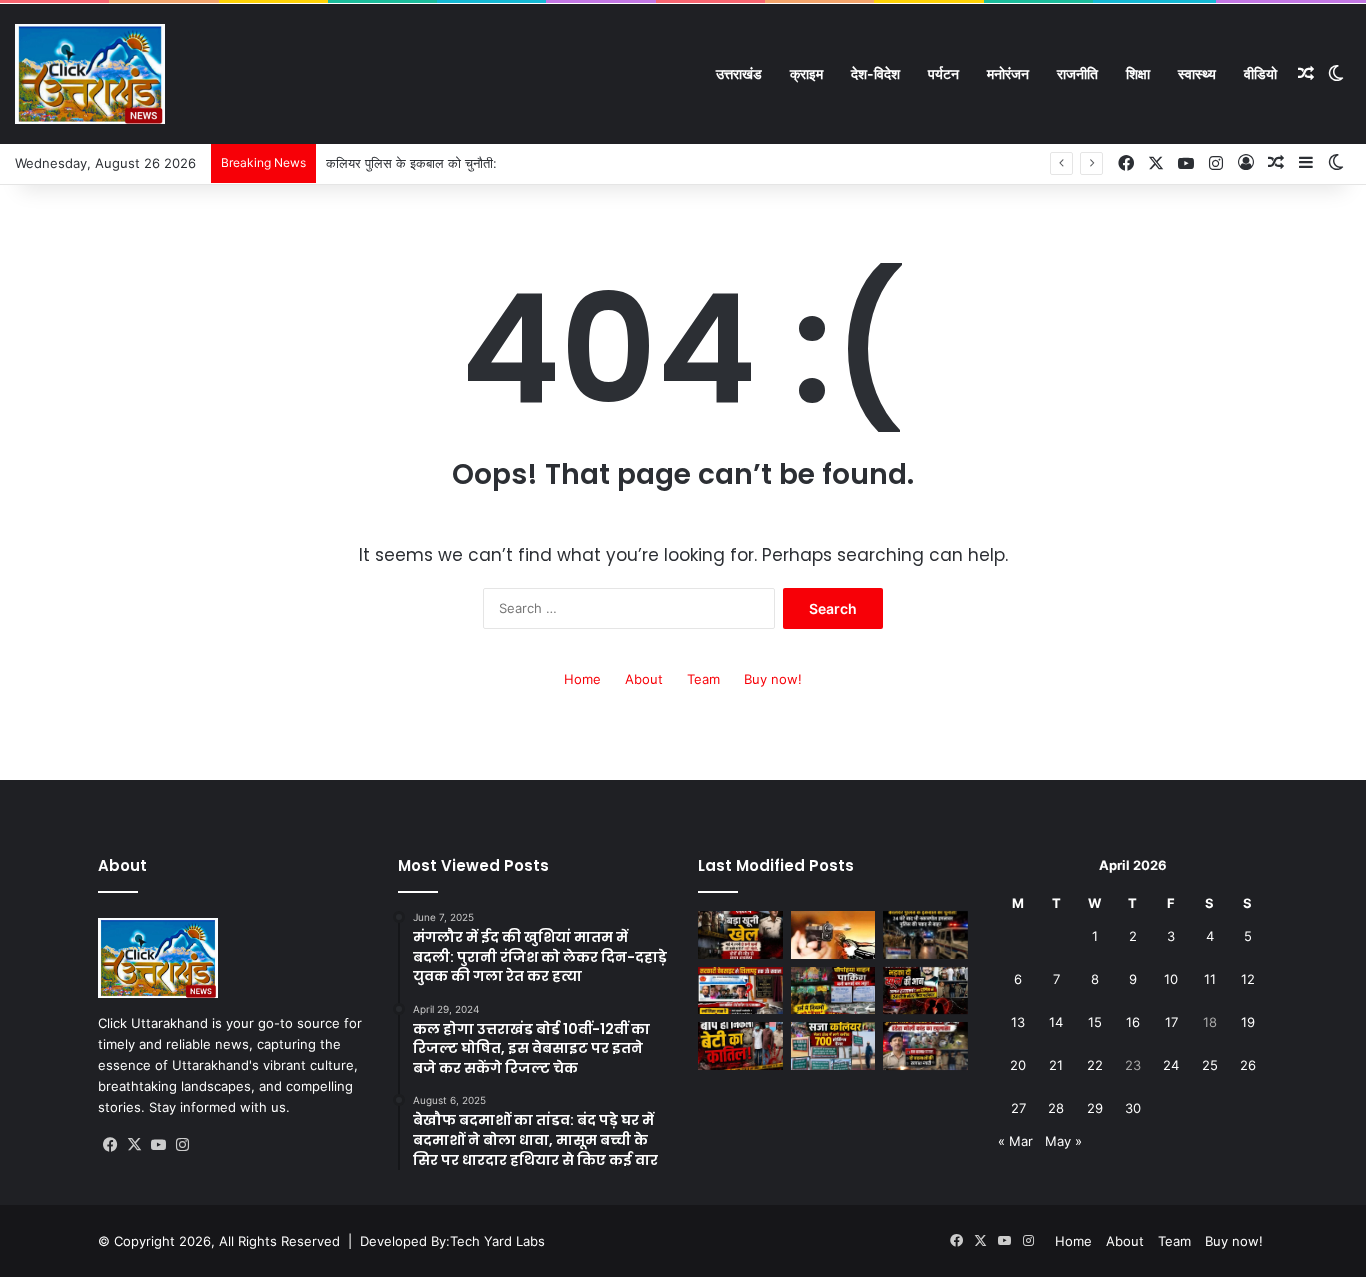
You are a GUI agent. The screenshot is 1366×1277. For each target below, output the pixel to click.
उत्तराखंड (739, 73)
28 (1056, 1108)
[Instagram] (182, 1145)
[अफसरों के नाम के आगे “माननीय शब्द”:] (740, 991)
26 (1248, 1065)
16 (1133, 1022)
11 (1210, 979)
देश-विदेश (875, 73)
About (644, 679)
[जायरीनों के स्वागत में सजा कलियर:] (833, 1046)
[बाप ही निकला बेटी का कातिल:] (740, 1046)
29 (1095, 1108)
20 (1018, 1065)
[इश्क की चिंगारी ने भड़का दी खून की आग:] (925, 991)
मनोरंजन (1008, 73)
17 (1171, 1022)
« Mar (1015, 1141)
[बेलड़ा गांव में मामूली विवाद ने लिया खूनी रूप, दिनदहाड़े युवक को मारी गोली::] (833, 935)
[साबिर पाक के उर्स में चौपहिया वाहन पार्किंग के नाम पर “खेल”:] (833, 991)
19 (1248, 1022)
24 (1171, 1065)
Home (582, 679)
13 (1018, 1022)
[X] (134, 1145)
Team (703, 679)
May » (1063, 1141)
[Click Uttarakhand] (90, 74)
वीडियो (1260, 73)
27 (1018, 1108)
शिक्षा (1138, 73)
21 (1056, 1065)
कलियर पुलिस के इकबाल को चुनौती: (411, 163)
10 (1171, 979)
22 (1095, 1065)
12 (1248, 979)
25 (1210, 1065)
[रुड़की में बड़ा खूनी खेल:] (740, 935)
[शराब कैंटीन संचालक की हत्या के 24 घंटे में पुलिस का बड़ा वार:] (925, 1046)
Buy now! (773, 679)
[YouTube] (158, 1145)
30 (1133, 1108)
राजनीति (1077, 73)
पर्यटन (943, 73)
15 (1095, 1022)
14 (1056, 1022)
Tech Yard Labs (497, 1241)
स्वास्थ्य (1197, 73)
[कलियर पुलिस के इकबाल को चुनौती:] (925, 935)
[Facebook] (110, 1145)
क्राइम (806, 73)
